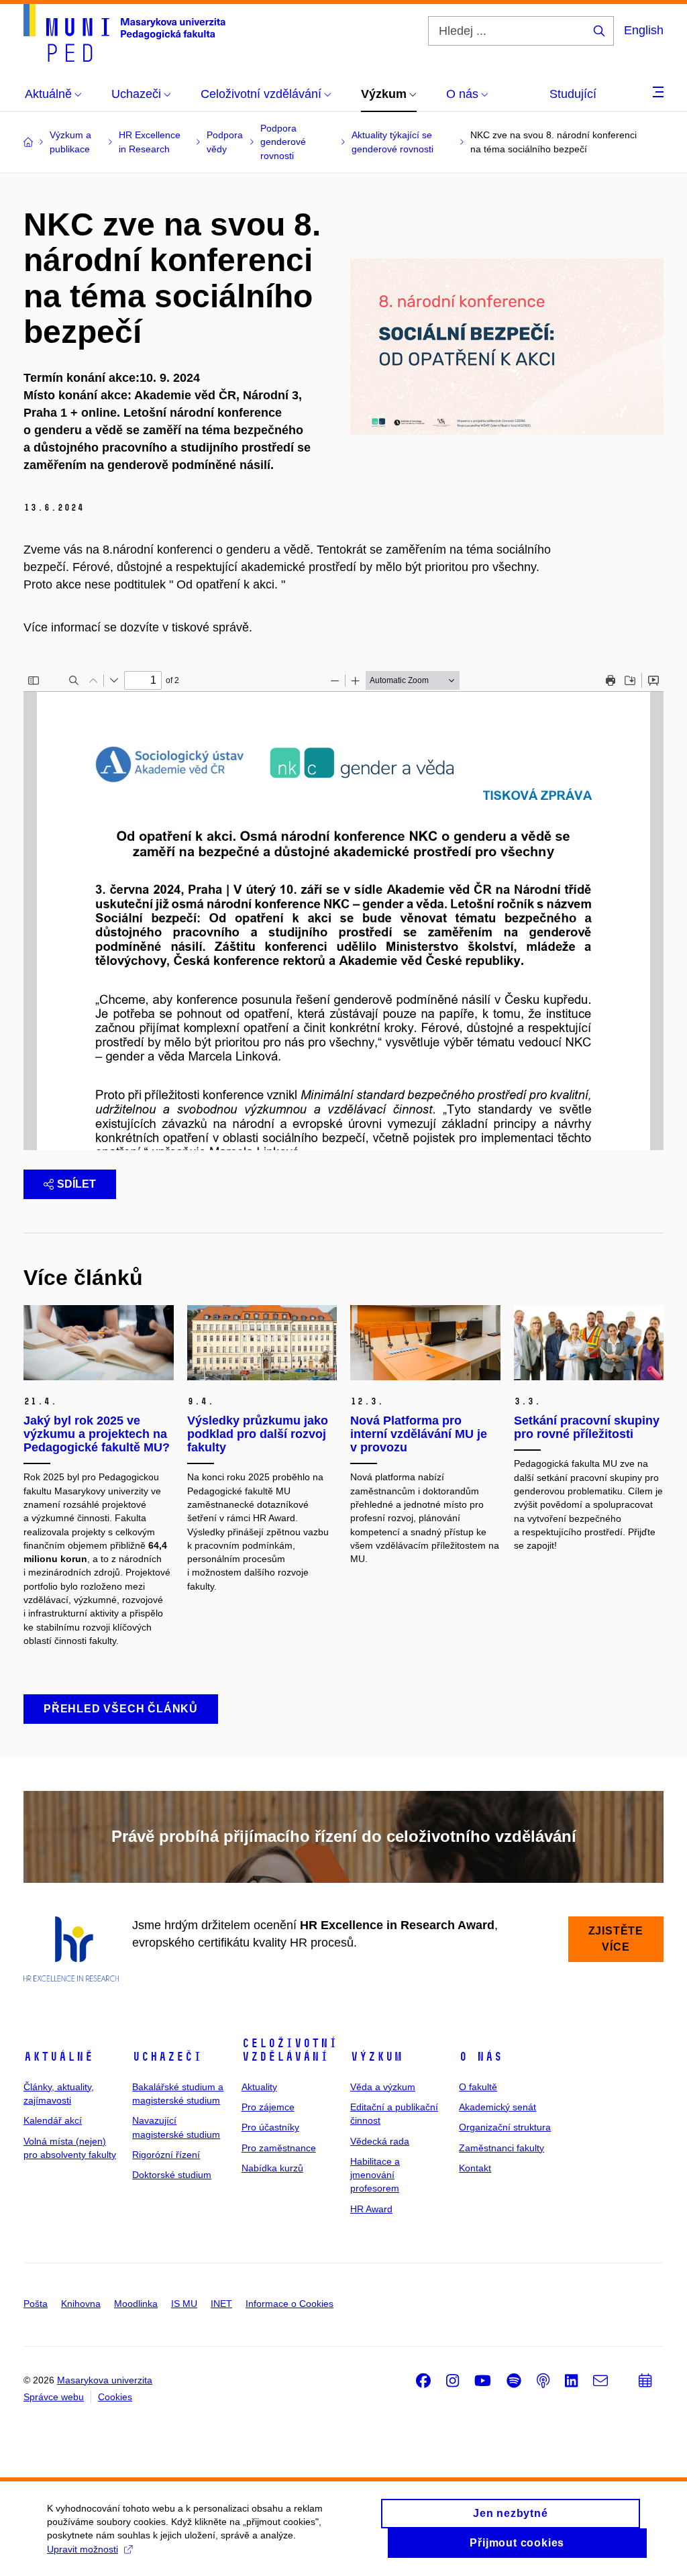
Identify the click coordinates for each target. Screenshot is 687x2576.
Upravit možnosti (83, 2549)
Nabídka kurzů (272, 2168)
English (644, 30)
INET (221, 2304)
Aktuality (259, 2087)
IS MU (184, 2304)
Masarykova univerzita (105, 2380)
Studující (573, 94)
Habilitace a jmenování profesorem (375, 2175)
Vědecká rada (380, 2141)
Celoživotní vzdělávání (289, 2050)
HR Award (371, 2209)
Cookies (115, 2397)
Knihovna (81, 2304)
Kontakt (475, 2168)
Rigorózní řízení (166, 2155)
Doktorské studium (172, 2175)
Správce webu (54, 2397)
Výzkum (376, 2057)
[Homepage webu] (124, 33)
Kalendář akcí (53, 2120)
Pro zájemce (268, 2107)
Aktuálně (58, 2057)
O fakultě (478, 2087)
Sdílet (76, 1184)
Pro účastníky (270, 2127)
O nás (481, 2057)
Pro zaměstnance (279, 2148)
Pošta (36, 2304)
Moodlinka (136, 2304)
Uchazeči (167, 2057)
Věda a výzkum (383, 2087)
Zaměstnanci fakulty (501, 2148)
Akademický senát (497, 2107)
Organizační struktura (505, 2127)
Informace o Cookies (289, 2304)
